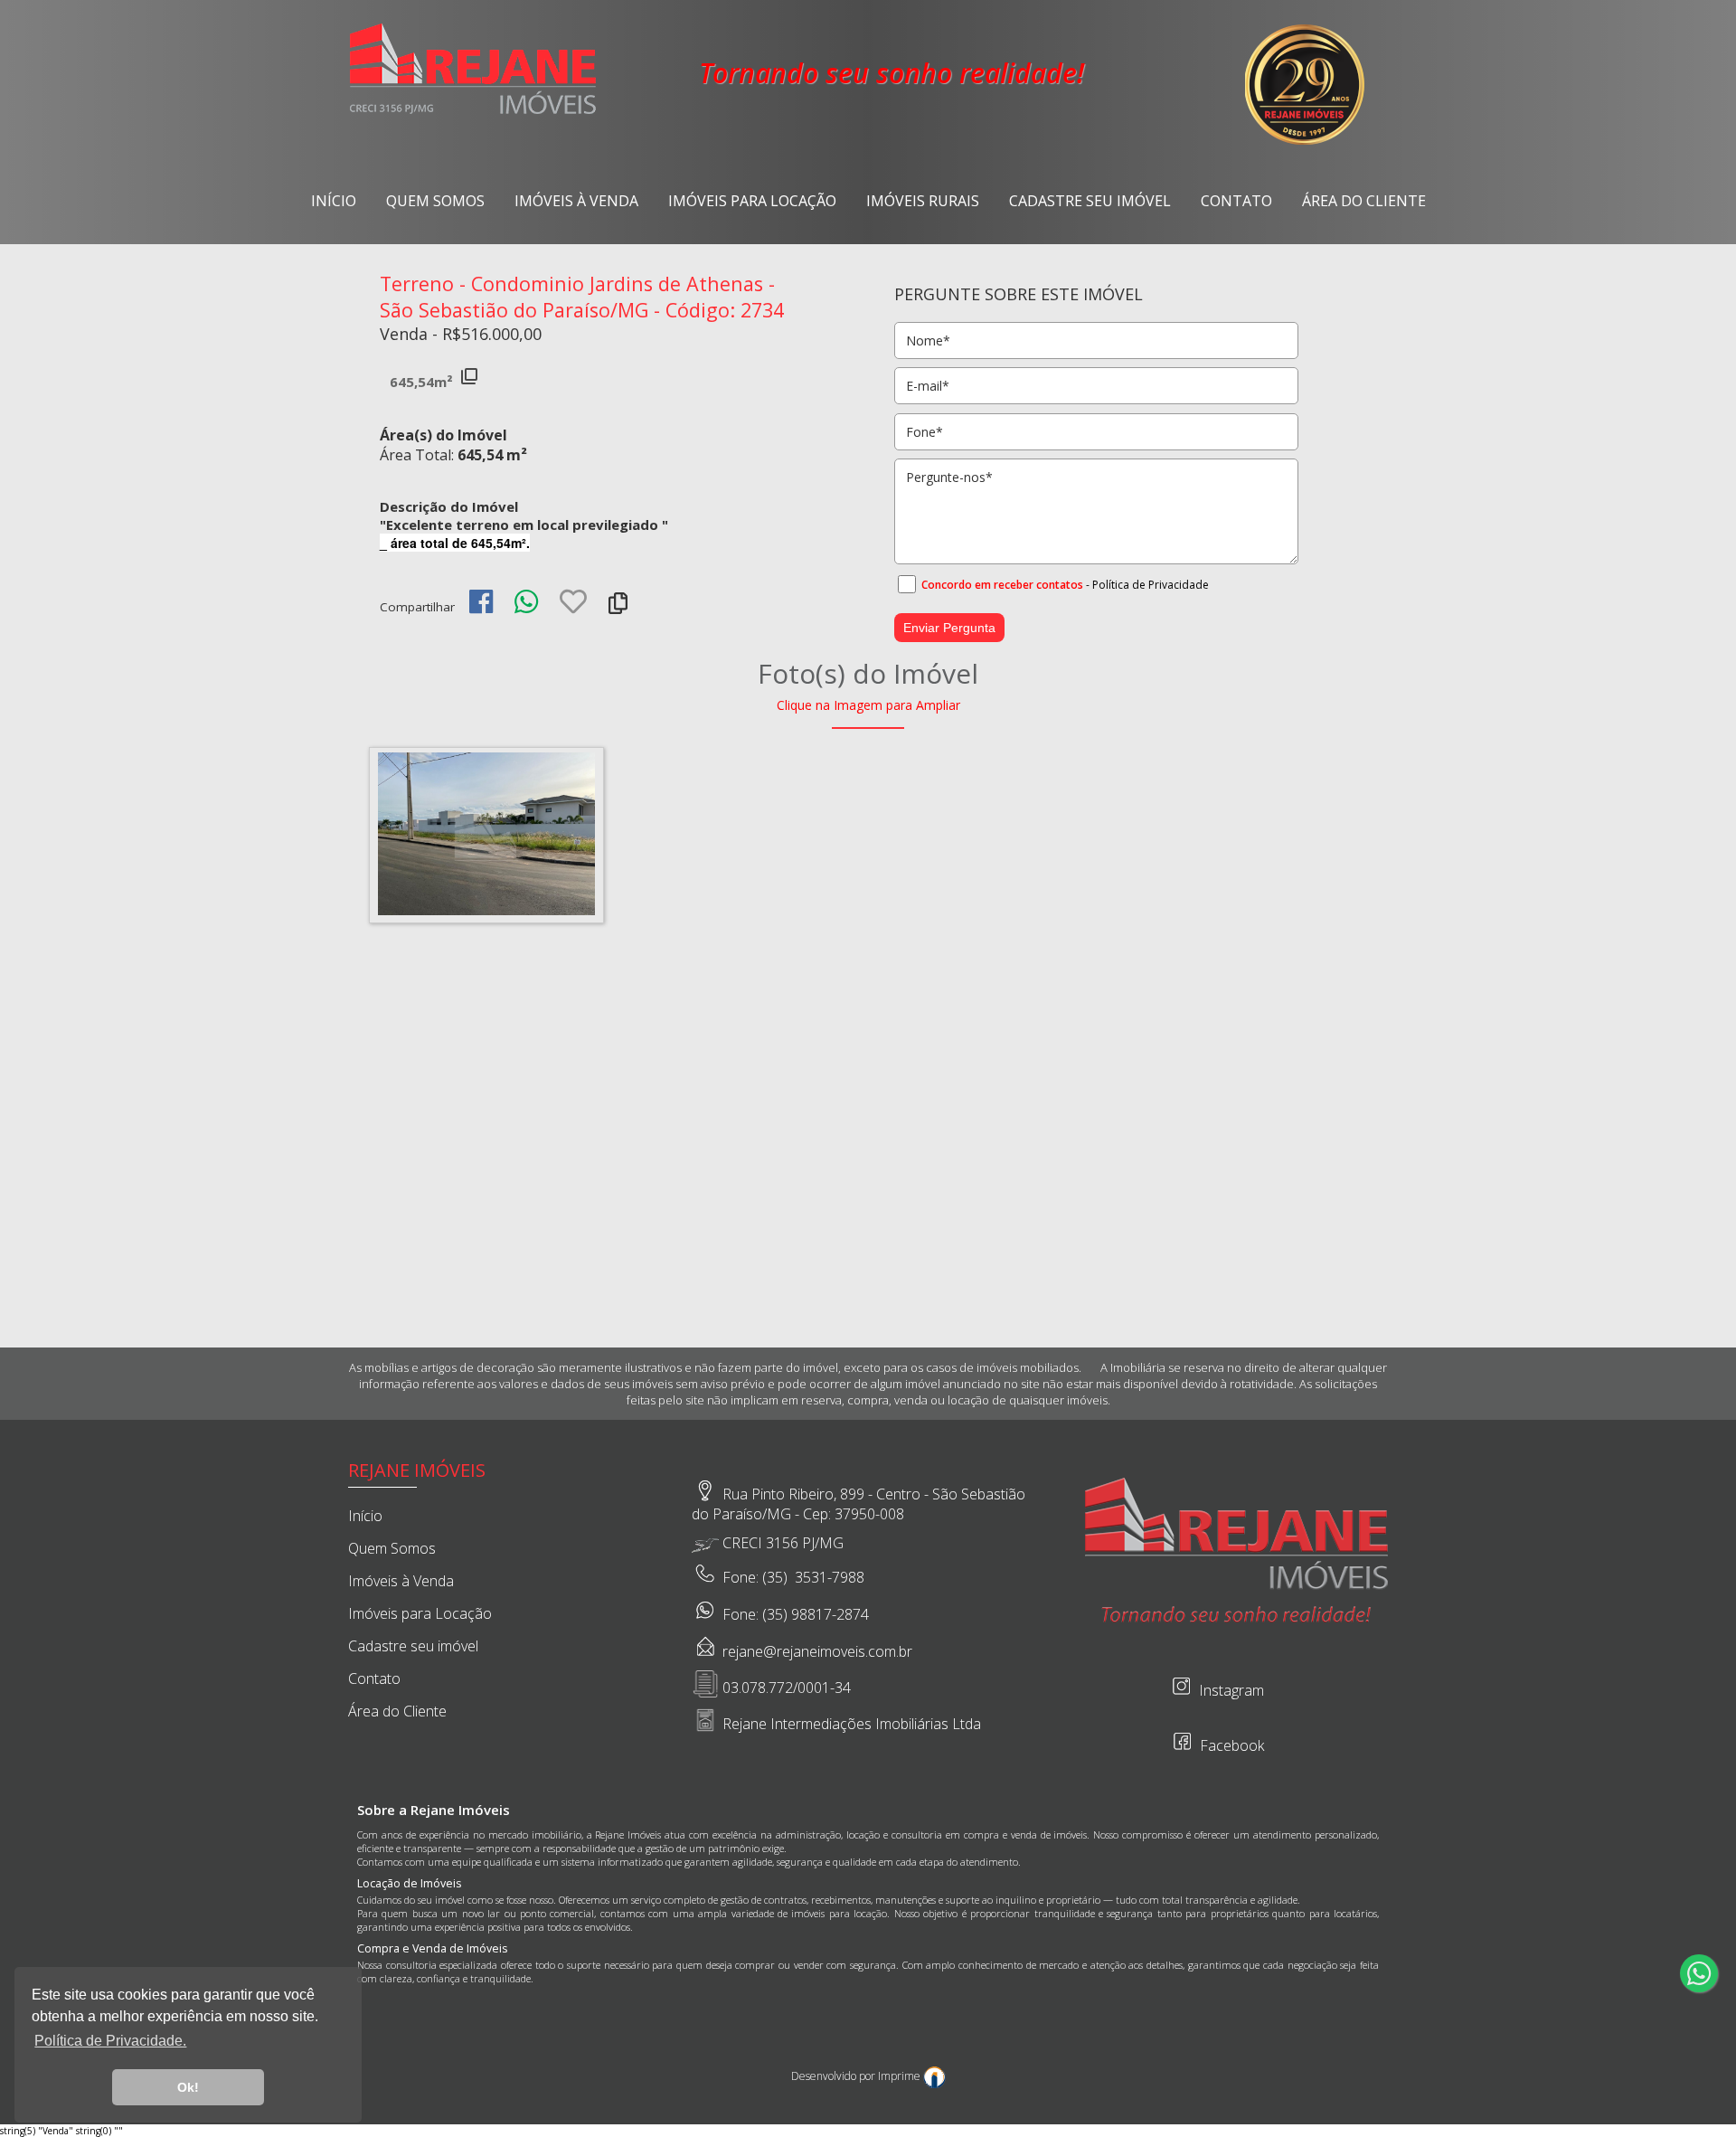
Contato (1236, 201)
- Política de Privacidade (1147, 584)
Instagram (1230, 1690)
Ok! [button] (188, 2087)
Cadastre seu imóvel (1090, 201)
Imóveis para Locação (752, 201)
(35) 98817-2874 (816, 1614)
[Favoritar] (573, 607)
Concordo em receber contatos (1002, 584)
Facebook (1230, 1745)
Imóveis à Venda (576, 201)
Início (334, 201)
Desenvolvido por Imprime (857, 2076)
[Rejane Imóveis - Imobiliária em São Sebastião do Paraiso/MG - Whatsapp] (1699, 1973)
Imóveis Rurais (923, 201)
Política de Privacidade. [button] (110, 2041)
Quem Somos (435, 201)
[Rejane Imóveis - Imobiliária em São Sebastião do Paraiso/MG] (473, 112)
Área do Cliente (1364, 201)
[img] (481, 601)
